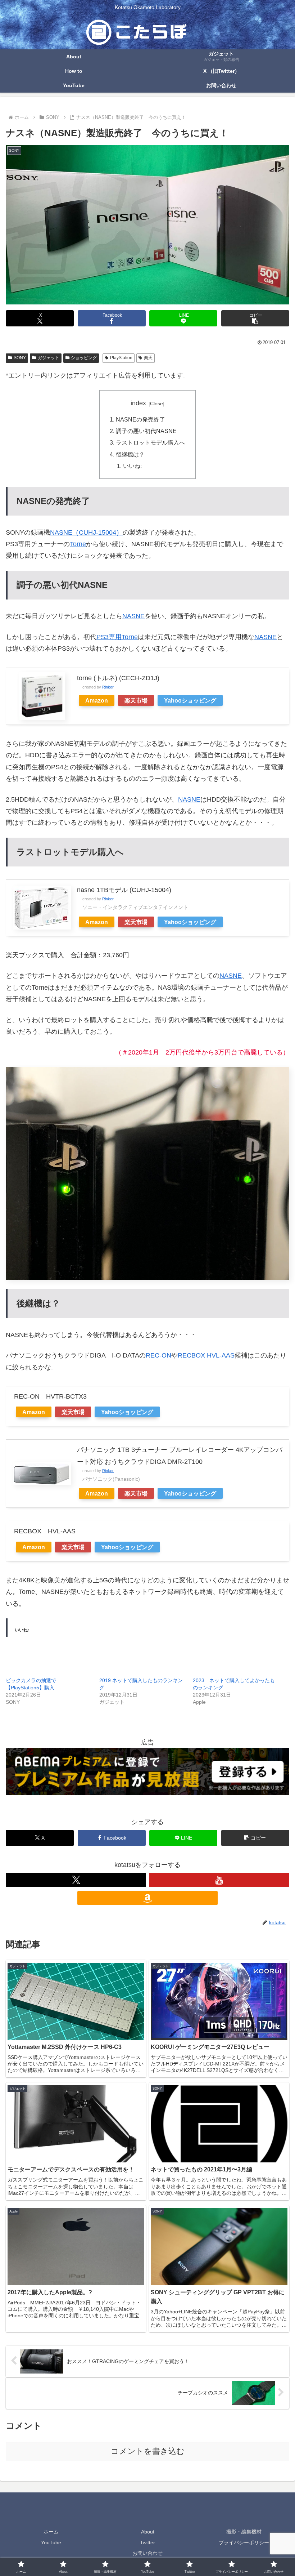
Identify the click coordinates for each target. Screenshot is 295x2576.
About (148, 2532)
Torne (78, 544)
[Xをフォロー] (76, 1880)
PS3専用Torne (117, 637)
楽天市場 (136, 700)
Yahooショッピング (190, 700)
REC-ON (158, 1355)
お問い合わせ (147, 2553)
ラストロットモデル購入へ (150, 442)
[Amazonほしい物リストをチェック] (147, 1898)
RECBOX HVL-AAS (206, 1355)
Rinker (108, 687)
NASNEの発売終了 (140, 419)
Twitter (147, 2542)
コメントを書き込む (148, 2451)
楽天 (148, 358)
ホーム (51, 2532)
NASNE (133, 616)
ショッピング (84, 358)
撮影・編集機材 (244, 2532)
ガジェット (49, 358)
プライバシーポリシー (244, 2542)
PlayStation (121, 358)
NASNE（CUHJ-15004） (86, 532)
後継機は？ (130, 454)
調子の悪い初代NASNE (146, 431)
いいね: (132, 466)
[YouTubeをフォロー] (219, 1880)
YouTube (51, 2542)
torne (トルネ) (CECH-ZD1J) (118, 678)
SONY (20, 358)
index (138, 403)
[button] (255, 318)
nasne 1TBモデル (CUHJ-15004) (124, 890)
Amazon (97, 700)
